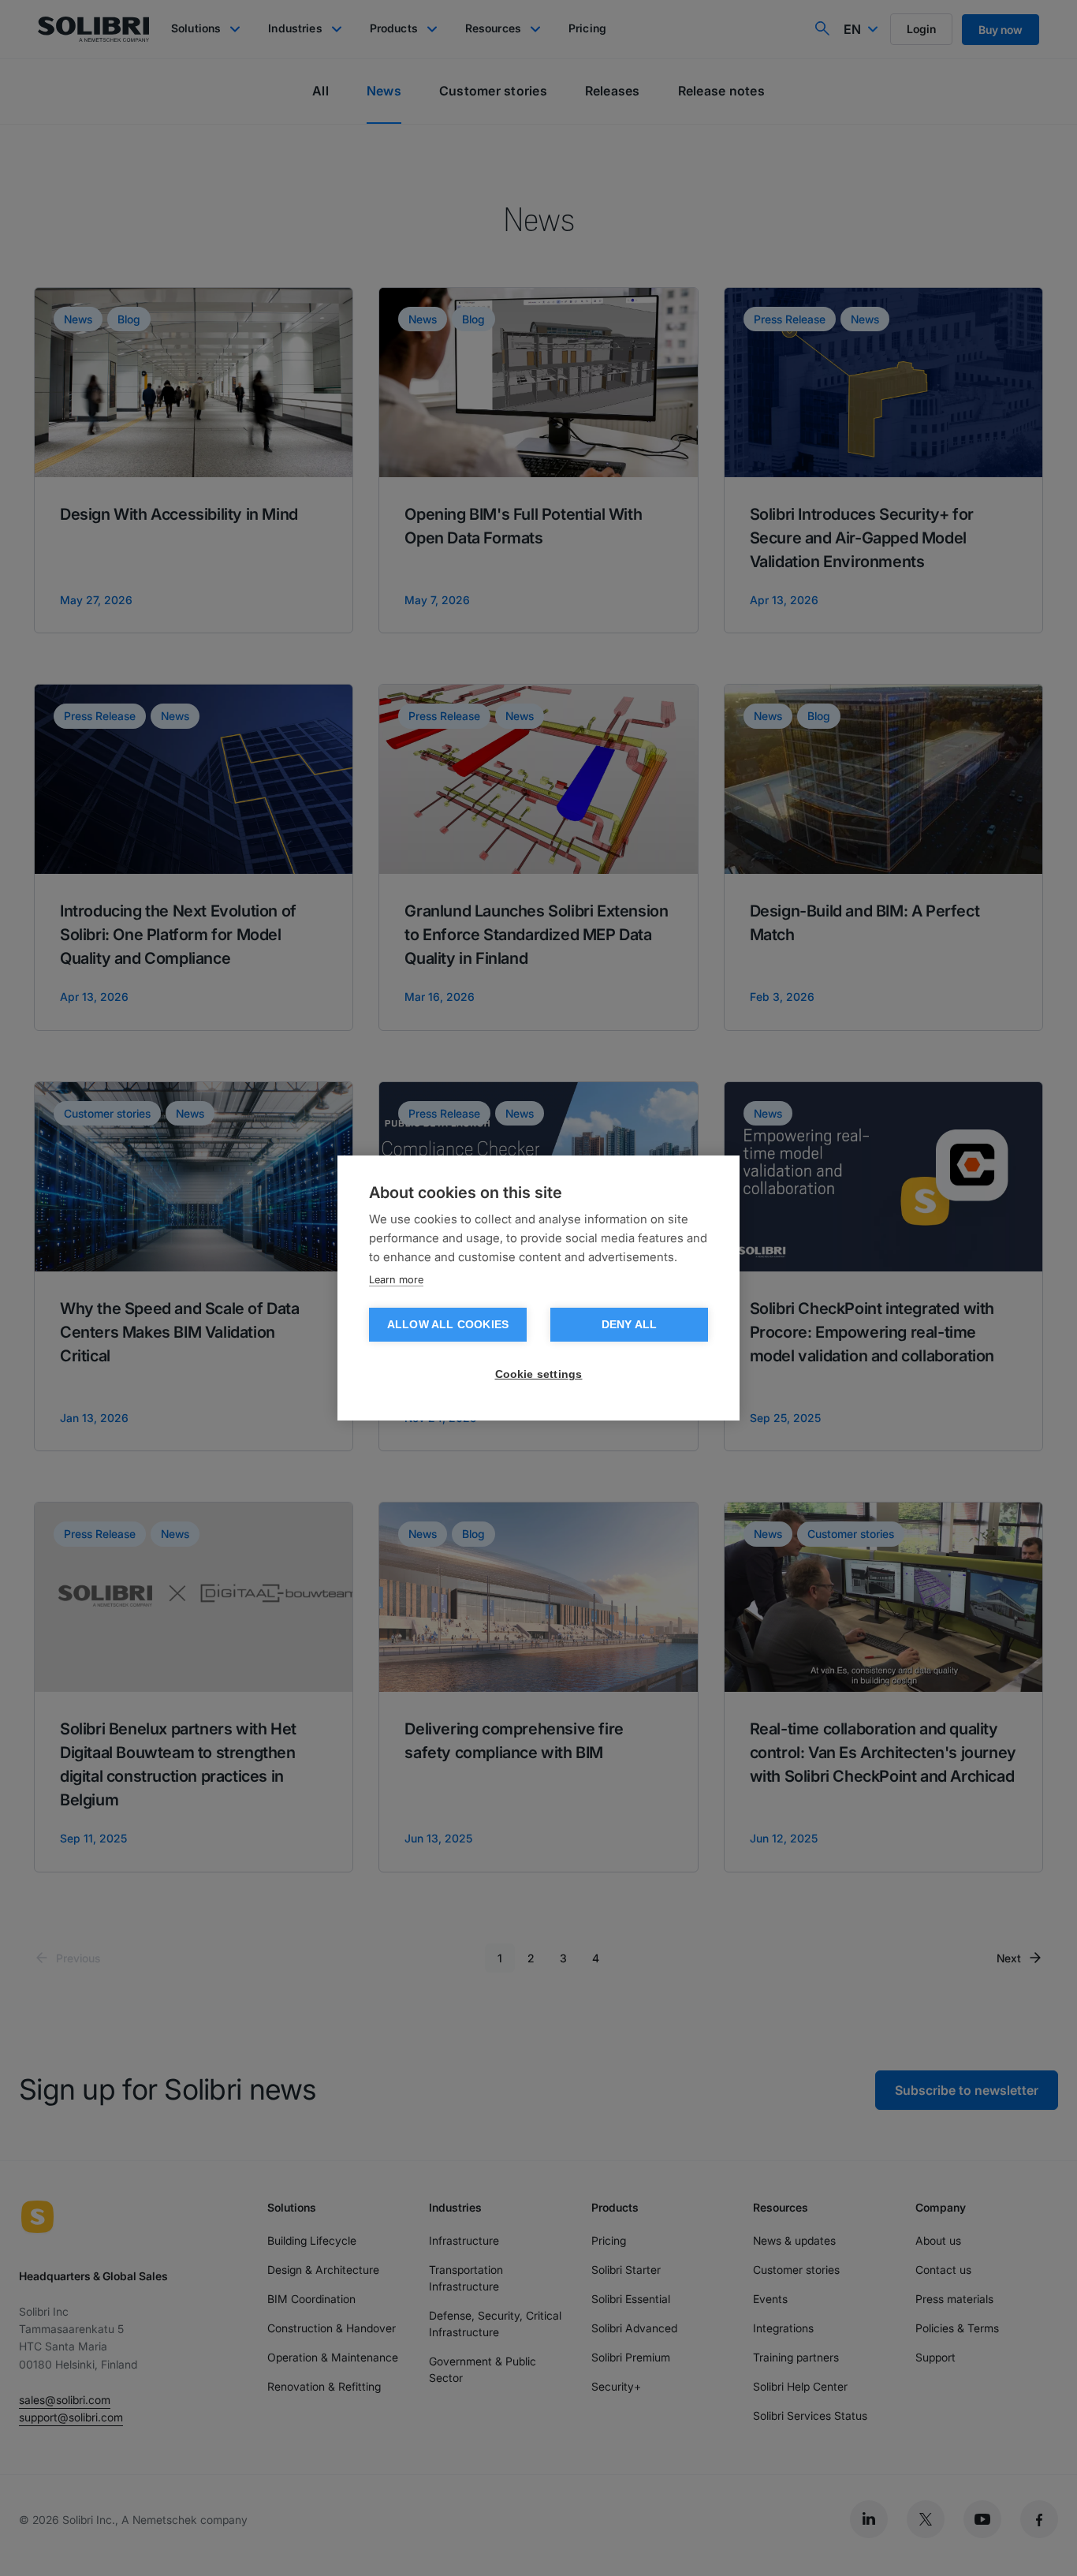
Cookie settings (539, 1374)
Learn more (396, 1279)
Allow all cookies (448, 1325)
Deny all (630, 1325)
